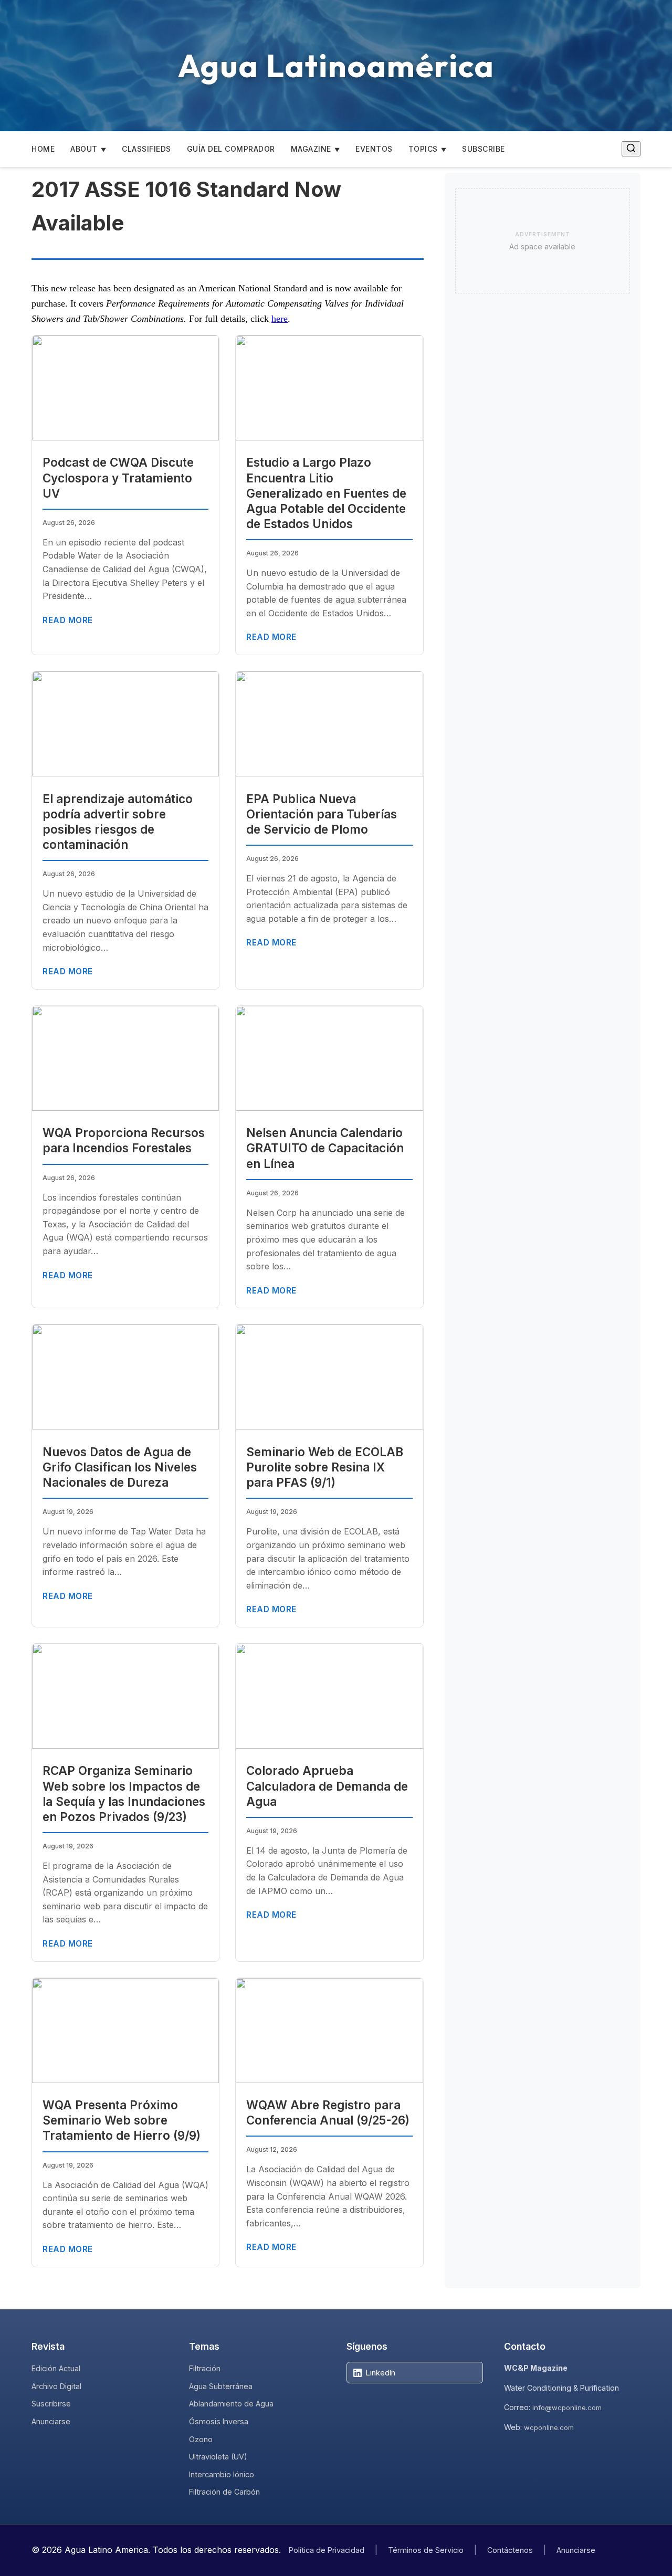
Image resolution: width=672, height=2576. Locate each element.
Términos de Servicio (426, 2550)
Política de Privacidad (327, 2550)
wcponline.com (549, 2427)
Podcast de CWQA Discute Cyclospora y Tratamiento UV (118, 477)
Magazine (311, 149)
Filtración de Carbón (224, 2492)
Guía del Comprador (231, 149)
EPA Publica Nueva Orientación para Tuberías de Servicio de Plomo (322, 814)
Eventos (374, 149)
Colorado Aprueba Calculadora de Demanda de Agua (327, 1786)
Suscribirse (51, 2404)
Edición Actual (56, 2368)
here (280, 319)
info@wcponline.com (567, 2407)
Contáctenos (510, 2550)
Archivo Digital (56, 2386)
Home (43, 149)
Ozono (201, 2439)
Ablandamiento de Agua (231, 2404)
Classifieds (146, 149)
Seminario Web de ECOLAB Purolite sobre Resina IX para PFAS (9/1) (325, 1467)
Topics (423, 149)
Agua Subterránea (221, 2386)
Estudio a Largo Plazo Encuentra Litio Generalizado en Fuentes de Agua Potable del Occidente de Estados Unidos (326, 493)
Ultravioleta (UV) (218, 2457)
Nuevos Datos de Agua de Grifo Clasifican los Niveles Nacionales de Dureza (120, 1467)
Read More (68, 620)
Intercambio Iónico (222, 2474)
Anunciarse (51, 2421)
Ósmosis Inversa (219, 2421)
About (84, 149)
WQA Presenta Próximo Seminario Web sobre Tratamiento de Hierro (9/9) (122, 2120)
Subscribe (484, 149)
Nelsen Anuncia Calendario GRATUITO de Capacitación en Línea (325, 1148)
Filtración (205, 2368)
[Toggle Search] (631, 149)
